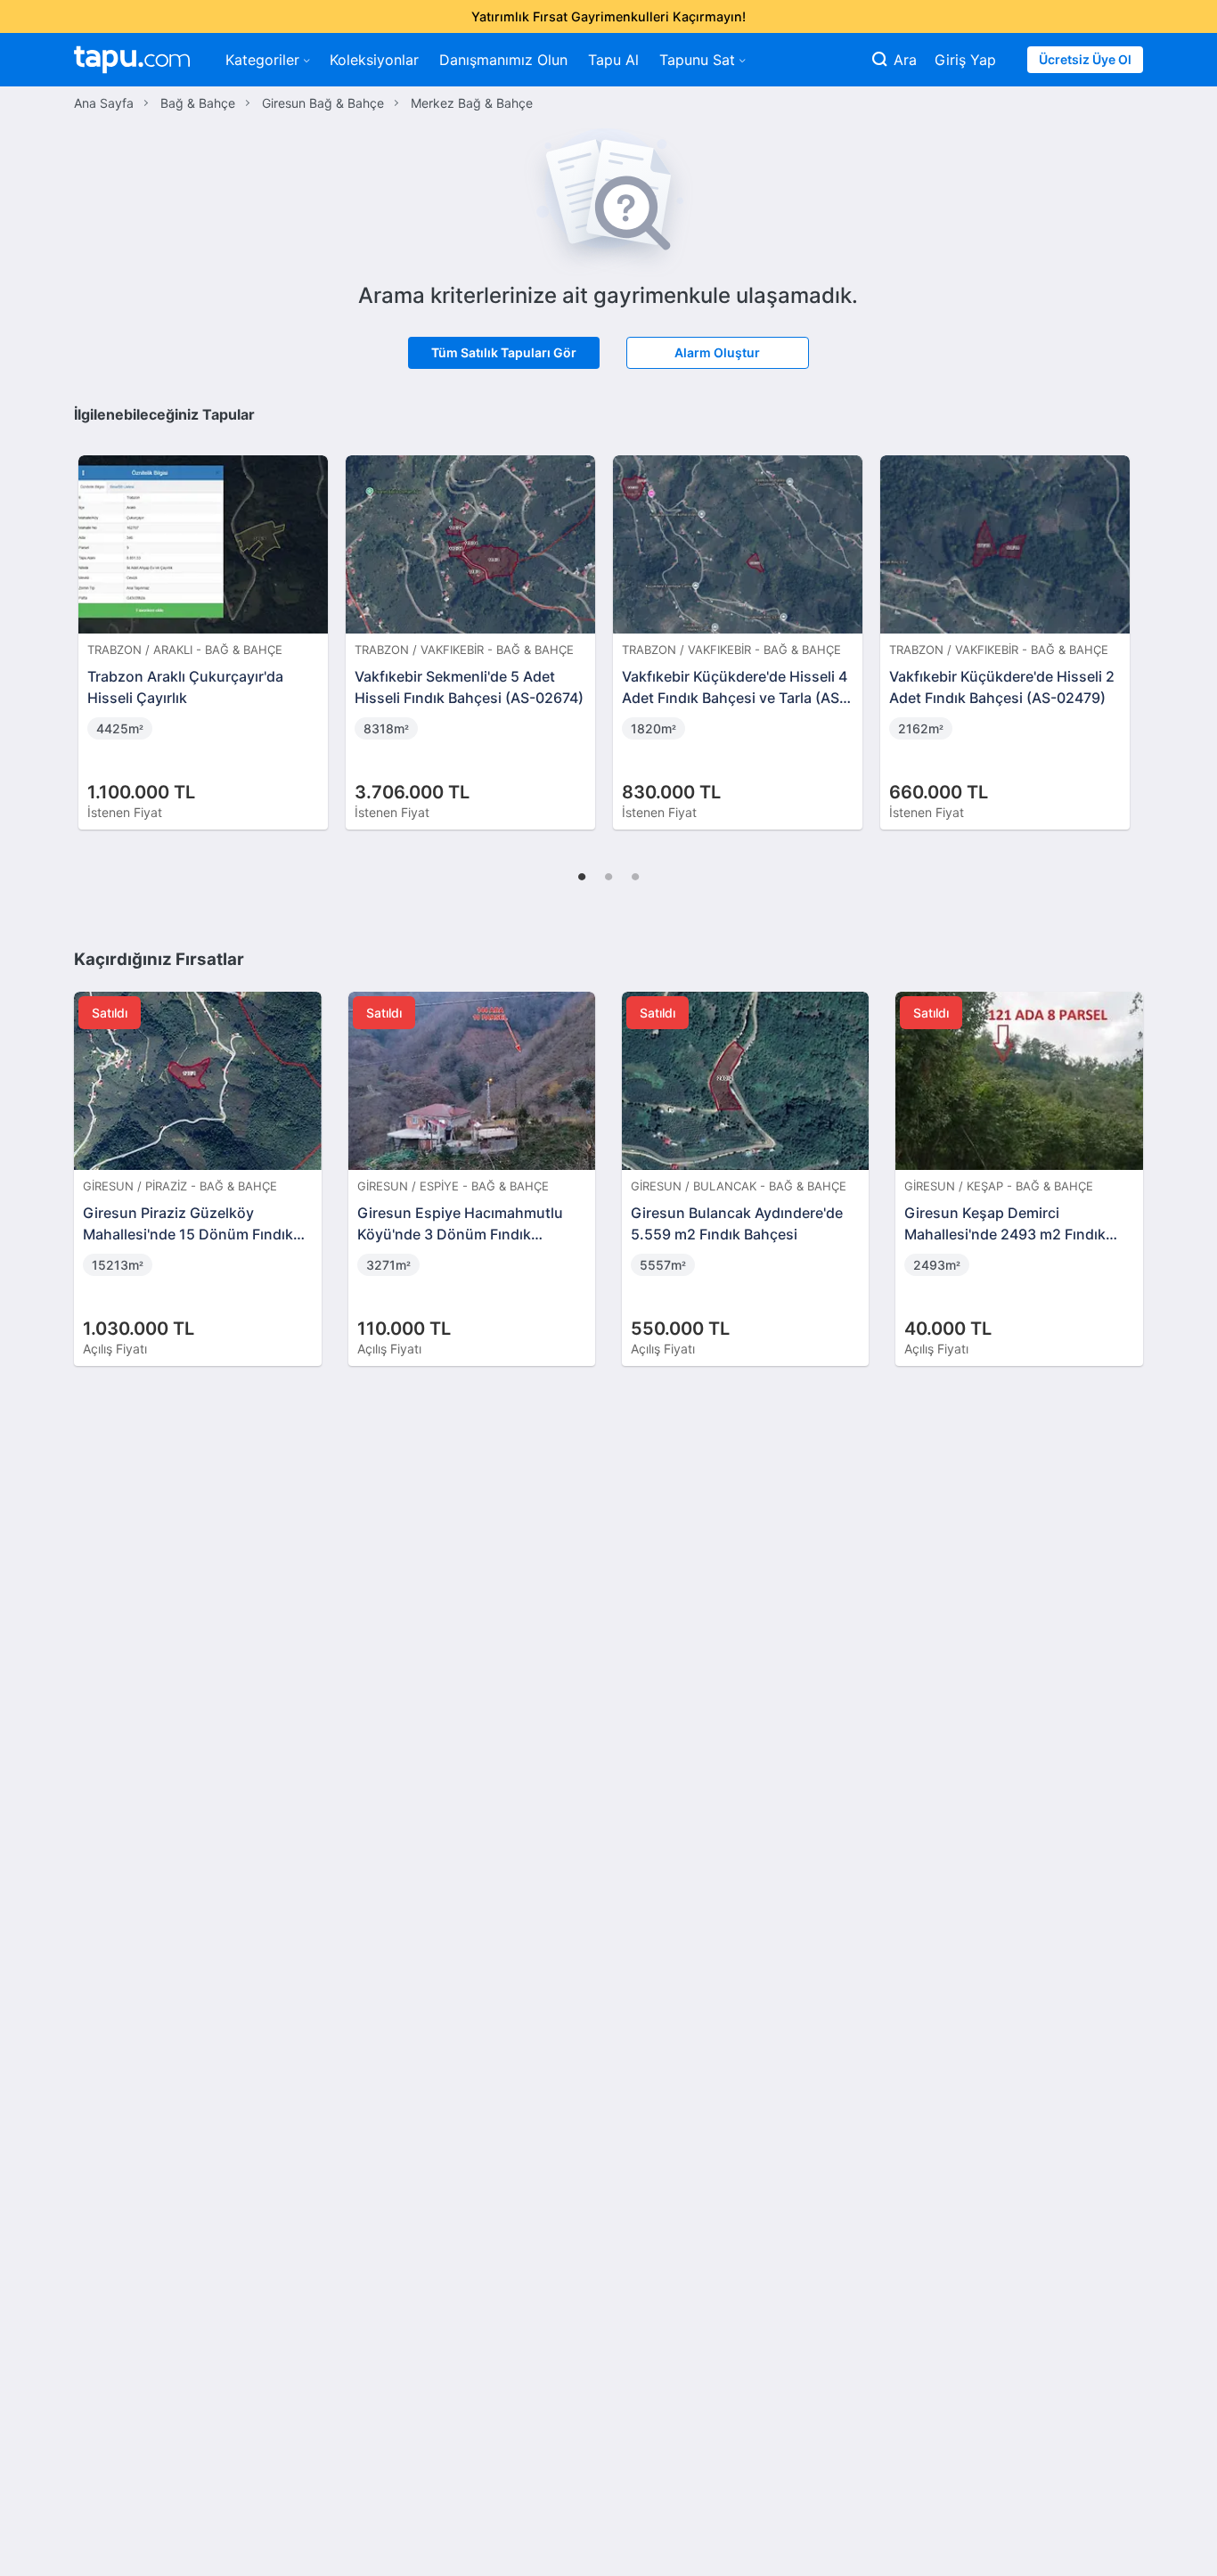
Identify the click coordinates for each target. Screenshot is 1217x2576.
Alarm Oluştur (717, 352)
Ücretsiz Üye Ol (1085, 59)
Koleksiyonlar (374, 60)
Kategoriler (262, 60)
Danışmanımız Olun (503, 60)
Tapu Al (613, 60)
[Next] (1123, 624)
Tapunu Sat (697, 60)
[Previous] (94, 624)
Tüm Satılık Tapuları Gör (504, 352)
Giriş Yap (965, 60)
